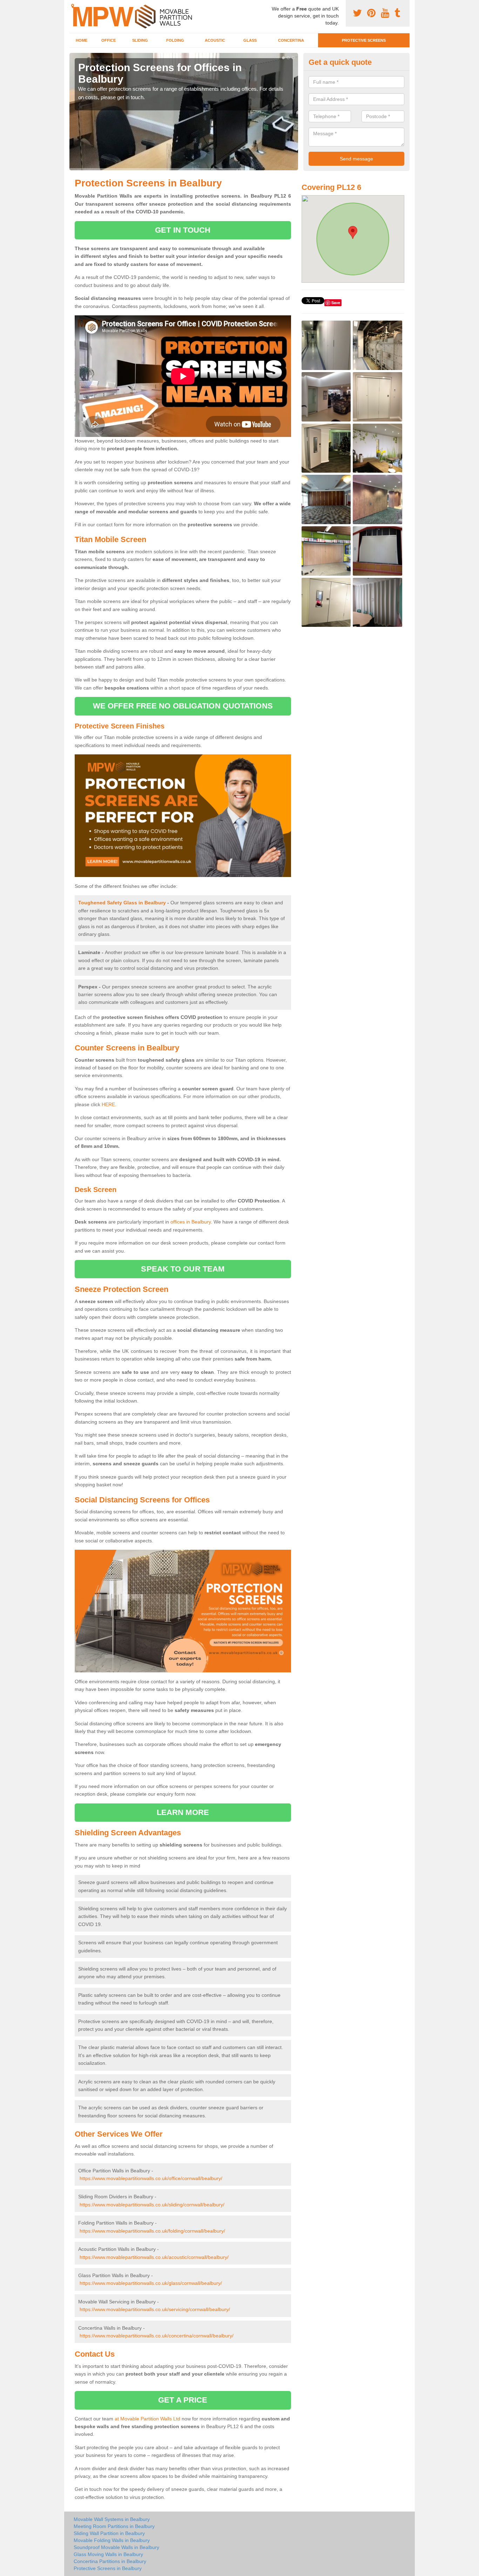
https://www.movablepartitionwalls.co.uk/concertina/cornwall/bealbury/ (157, 2336)
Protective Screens (364, 40)
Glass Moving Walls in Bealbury (108, 2554)
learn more (183, 1812)
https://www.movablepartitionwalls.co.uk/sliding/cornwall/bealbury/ (152, 2205)
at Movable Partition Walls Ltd (147, 2419)
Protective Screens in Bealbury (108, 2568)
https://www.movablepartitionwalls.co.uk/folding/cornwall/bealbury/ (152, 2231)
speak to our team (183, 1269)
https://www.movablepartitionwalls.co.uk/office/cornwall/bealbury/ (151, 2178)
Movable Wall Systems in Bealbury (112, 2519)
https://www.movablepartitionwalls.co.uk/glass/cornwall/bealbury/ (151, 2283)
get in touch (183, 230)
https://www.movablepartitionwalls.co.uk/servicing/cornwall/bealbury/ (155, 2309)
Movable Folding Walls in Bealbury (112, 2540)
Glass (250, 40)
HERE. (109, 1104)
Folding (175, 40)
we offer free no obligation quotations (183, 706)
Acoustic (215, 40)
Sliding (140, 40)
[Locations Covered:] (73, 6)
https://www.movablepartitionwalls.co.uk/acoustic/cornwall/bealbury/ (154, 2257)
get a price (183, 2400)
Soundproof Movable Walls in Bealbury (116, 2547)
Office (109, 40)
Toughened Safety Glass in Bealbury (122, 903)
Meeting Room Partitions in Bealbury (114, 2526)
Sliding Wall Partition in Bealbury (109, 2533)
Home (82, 40)
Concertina (291, 40)
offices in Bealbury (191, 1222)
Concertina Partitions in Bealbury (110, 2561)
